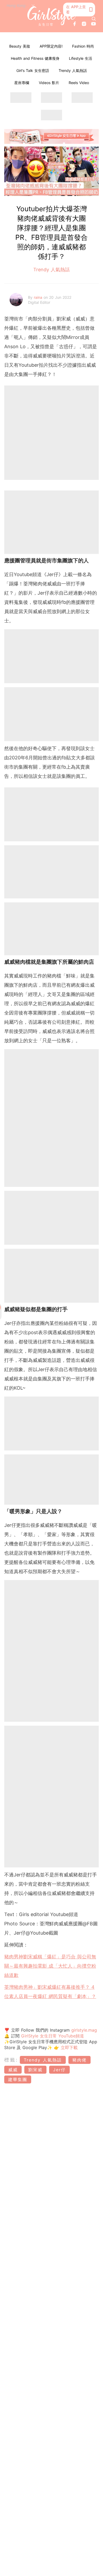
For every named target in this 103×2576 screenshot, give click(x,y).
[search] (94, 19)
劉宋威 (35, 2070)
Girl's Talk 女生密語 (33, 70)
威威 (13, 2070)
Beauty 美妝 (20, 46)
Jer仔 (59, 2070)
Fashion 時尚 (83, 46)
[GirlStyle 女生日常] (52, 16)
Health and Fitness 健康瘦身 (35, 58)
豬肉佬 (79, 2060)
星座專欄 (22, 83)
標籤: (11, 2060)
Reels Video (79, 83)
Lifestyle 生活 (81, 58)
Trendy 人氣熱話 (73, 70)
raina (39, 297)
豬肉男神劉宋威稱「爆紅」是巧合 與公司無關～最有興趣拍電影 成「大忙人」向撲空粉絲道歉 (50, 1966)
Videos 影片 (49, 83)
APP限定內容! (51, 46)
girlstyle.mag (84, 2030)
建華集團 (18, 2079)
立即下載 (68, 2047)
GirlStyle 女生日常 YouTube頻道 (53, 2036)
